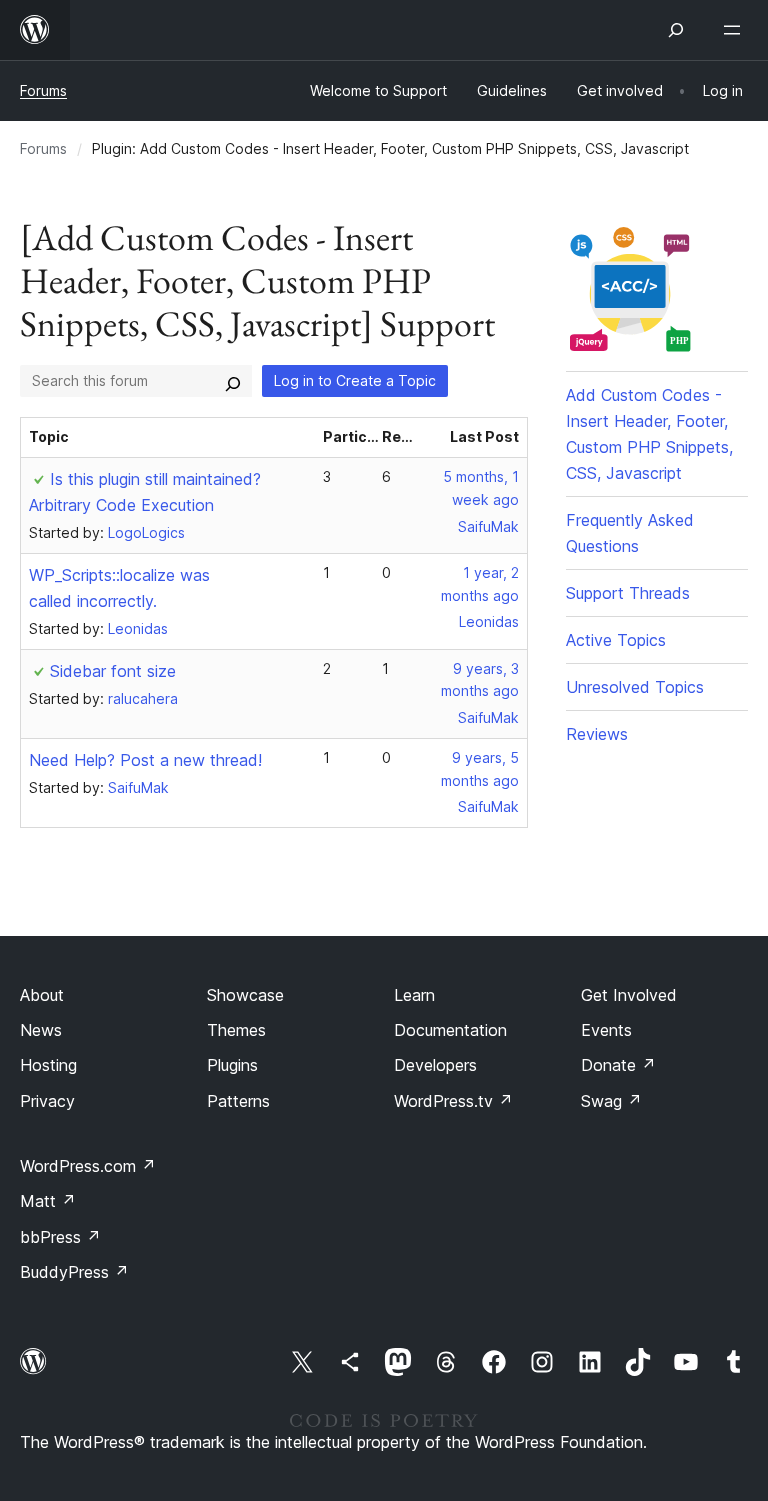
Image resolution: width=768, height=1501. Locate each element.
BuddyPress (74, 1272)
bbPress (60, 1237)
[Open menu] (736, 30)
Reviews (597, 734)
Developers (435, 1065)
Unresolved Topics (635, 687)
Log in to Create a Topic (355, 380)
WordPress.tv (453, 1101)
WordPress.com (88, 1166)
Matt (48, 1201)
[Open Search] (676, 30)
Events (606, 1030)
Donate (618, 1065)
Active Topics (616, 640)
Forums (43, 90)
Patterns (238, 1101)
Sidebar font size (113, 671)
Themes (236, 1030)
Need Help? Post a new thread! (145, 760)
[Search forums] (233, 381)
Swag (611, 1101)
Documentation (450, 1030)
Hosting (48, 1065)
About (42, 995)
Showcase (245, 995)
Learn (414, 995)
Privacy (47, 1101)
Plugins (232, 1065)
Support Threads (628, 593)
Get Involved (629, 995)
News (41, 1030)
